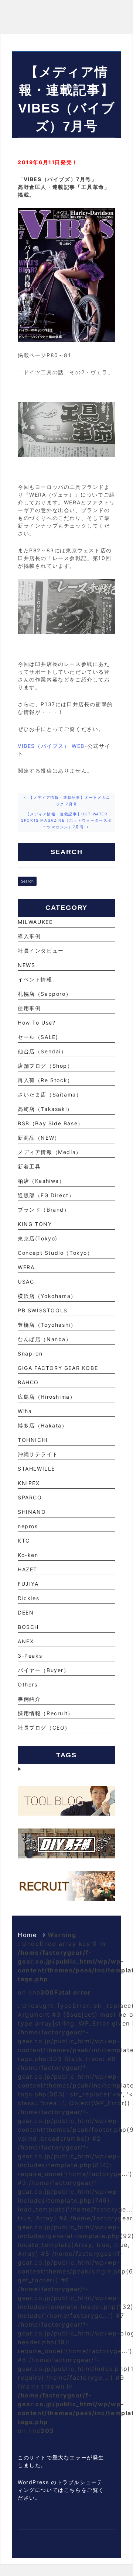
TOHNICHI (33, 1440)
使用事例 (29, 1008)
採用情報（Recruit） (46, 1713)
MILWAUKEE (35, 922)
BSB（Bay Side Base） (51, 1123)
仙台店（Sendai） (42, 1051)
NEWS (26, 965)
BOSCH (28, 1627)
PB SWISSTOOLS (43, 1310)
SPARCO (30, 1497)
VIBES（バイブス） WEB (51, 746)
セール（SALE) (38, 1037)
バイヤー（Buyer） (44, 1670)
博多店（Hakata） (43, 1425)
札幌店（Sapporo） (45, 994)
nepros (28, 1526)
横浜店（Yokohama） (47, 1296)
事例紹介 (29, 1699)
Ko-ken (28, 1555)
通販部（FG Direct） (46, 1195)
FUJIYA (28, 1584)
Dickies (28, 1598)
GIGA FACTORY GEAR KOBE (58, 1368)
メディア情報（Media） (50, 1152)
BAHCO (28, 1382)
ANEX (26, 1641)
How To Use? (37, 1023)
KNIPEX (29, 1483)
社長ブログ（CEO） (44, 1728)
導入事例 (29, 936)
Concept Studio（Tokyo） (55, 1253)
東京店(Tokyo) (38, 1238)
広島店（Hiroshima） (47, 1397)
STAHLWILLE (36, 1469)
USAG (26, 1282)
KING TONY (35, 1224)
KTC (24, 1541)
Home (27, 1935)
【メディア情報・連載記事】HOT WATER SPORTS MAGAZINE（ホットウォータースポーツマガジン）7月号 (66, 820)
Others (28, 1684)
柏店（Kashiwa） (41, 1181)
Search (27, 881)
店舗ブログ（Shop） (45, 1066)
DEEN (26, 1612)
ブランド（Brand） (44, 1210)
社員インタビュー (41, 951)
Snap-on (30, 1353)
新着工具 (29, 1166)
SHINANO (32, 1512)
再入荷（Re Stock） (45, 1080)
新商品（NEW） (39, 1138)
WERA (26, 1267)
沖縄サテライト (38, 1454)
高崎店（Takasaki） (45, 1109)
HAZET (28, 1569)
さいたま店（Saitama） (50, 1094)
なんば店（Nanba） (45, 1339)
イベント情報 (35, 979)
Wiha (25, 1411)
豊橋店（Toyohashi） (47, 1325)
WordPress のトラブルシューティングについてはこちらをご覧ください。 (61, 2490)
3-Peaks (30, 1656)
